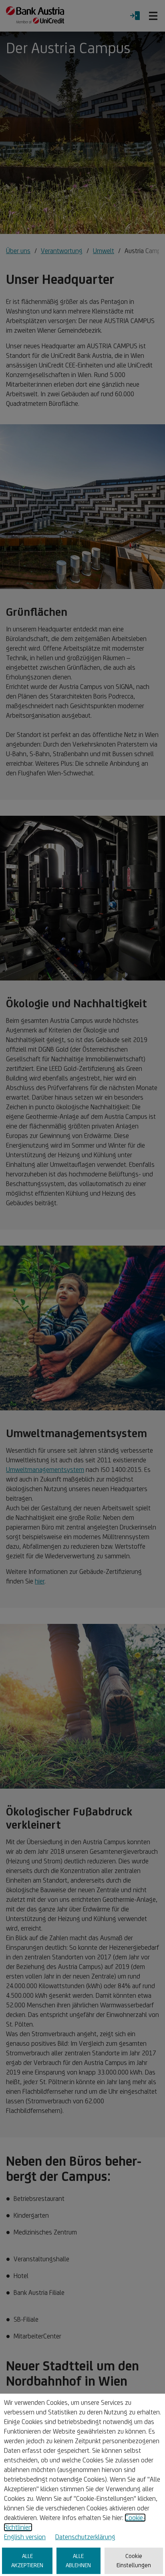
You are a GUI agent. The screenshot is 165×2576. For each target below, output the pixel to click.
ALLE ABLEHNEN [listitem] (78, 2560)
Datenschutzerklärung (85, 2537)
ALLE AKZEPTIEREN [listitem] (27, 2560)
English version (25, 2537)
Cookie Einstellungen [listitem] (134, 2560)
